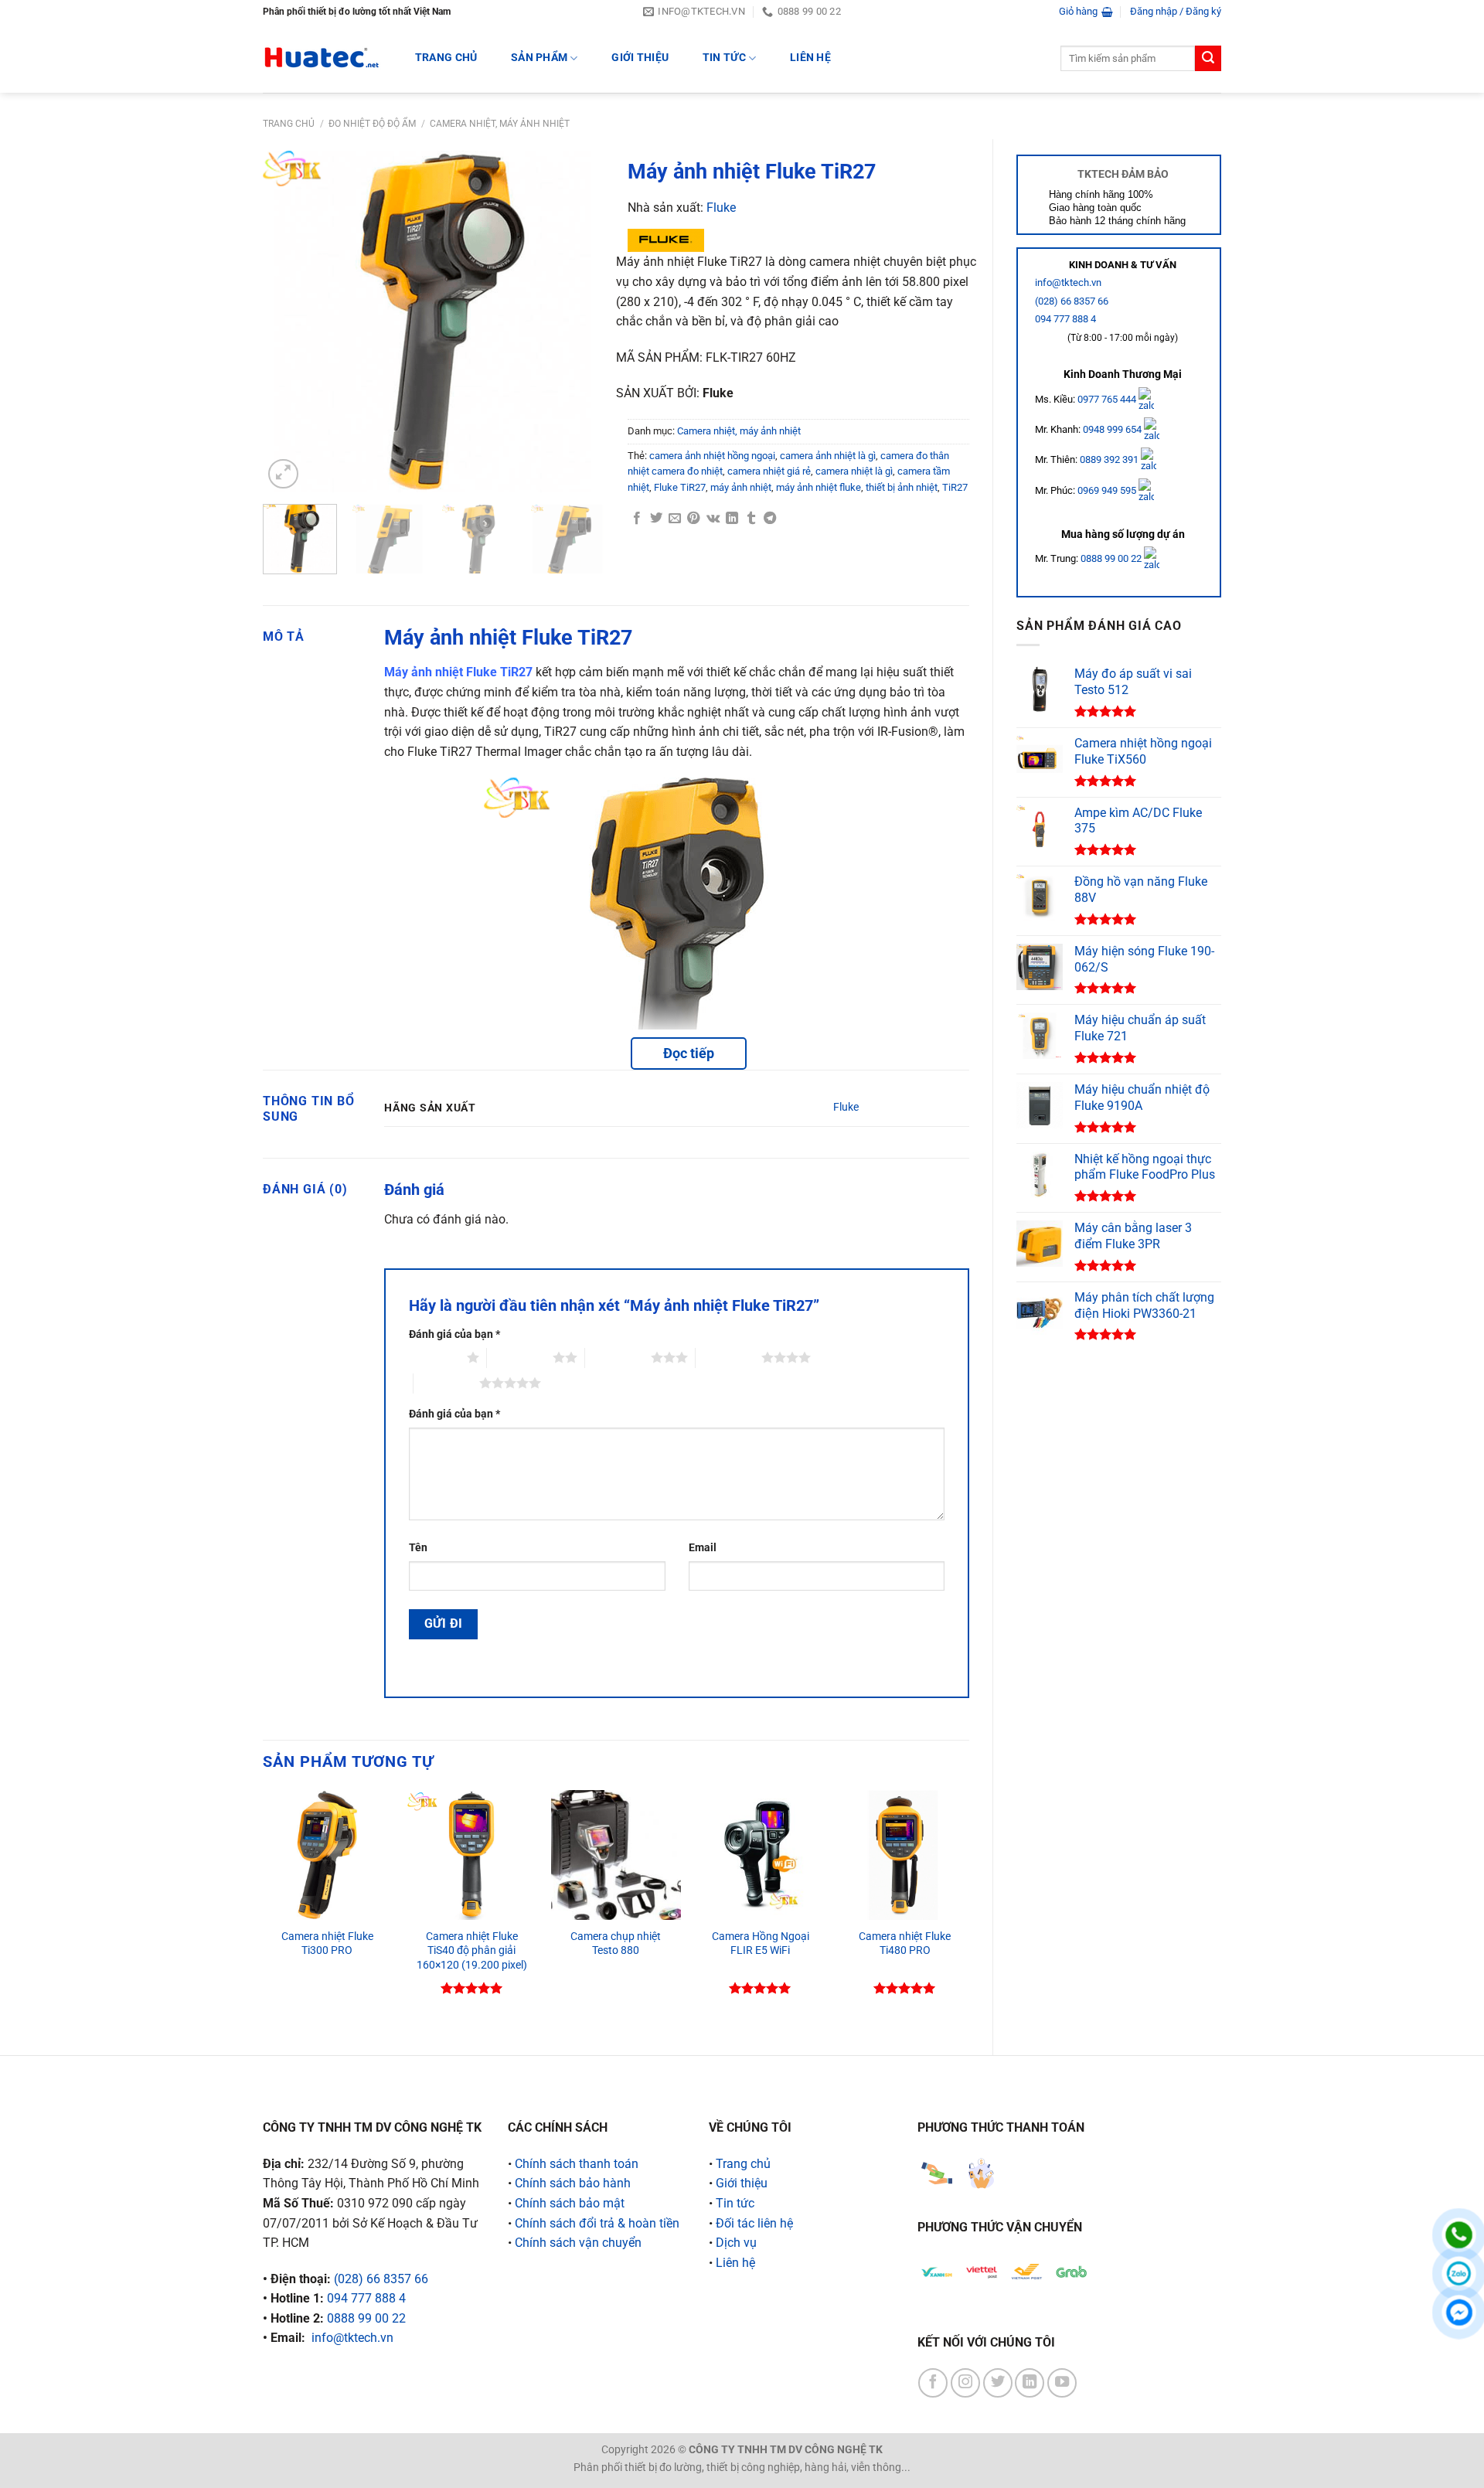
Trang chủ (289, 124)
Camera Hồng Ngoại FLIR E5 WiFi (761, 1944)
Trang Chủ (446, 58)
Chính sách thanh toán (577, 2164)
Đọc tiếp (689, 1053)
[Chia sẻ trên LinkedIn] (732, 519)
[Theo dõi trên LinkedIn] (1030, 2383)
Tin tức (724, 58)
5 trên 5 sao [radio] (446, 1383)
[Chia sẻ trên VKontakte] (713, 519)
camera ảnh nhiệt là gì (828, 456)
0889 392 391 (1110, 459)
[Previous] (289, 322)
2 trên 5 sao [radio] (520, 1357)
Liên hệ (810, 58)
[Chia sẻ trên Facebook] (637, 519)
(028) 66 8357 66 (1072, 301)
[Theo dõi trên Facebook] (933, 2383)
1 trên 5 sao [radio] (434, 1357)
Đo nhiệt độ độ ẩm (372, 124)
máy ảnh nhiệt (741, 487)
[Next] (578, 322)
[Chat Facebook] (1459, 2312)
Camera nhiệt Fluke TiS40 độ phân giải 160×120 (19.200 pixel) (472, 1951)
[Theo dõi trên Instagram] (965, 2383)
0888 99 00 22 (1111, 558)
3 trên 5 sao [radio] (618, 1357)
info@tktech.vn (1068, 282)
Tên (418, 1548)
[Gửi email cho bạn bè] (675, 519)
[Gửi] (1208, 59)
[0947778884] (1459, 2235)
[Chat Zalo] (1459, 2274)
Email (703, 1548)
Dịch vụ (736, 2243)
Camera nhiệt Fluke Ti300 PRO (327, 1944)
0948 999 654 (1113, 429)
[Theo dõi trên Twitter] (998, 2383)
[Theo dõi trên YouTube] (1062, 2383)
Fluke (721, 208)
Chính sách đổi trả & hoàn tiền (597, 2223)
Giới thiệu (640, 58)
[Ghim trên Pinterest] (693, 519)
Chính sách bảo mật (570, 2203)
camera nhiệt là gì (854, 471)
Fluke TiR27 (680, 487)
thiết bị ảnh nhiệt (902, 487)
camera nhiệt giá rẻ (769, 471)
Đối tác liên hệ (754, 2223)
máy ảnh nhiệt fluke (819, 487)
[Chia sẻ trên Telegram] (770, 519)
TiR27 (955, 487)
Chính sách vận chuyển (578, 2243)
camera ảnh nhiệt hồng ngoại (712, 456)
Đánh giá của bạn (454, 1334)
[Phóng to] (283, 474)
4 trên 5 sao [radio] (728, 1357)
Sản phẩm (539, 58)
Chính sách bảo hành (573, 2183)
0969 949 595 (1108, 490)
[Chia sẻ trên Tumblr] (751, 519)
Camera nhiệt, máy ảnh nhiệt (500, 124)
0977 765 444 (1108, 398)
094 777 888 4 (1065, 319)
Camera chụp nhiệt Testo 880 (616, 1944)
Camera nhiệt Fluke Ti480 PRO (905, 1944)
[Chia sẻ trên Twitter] (656, 519)
